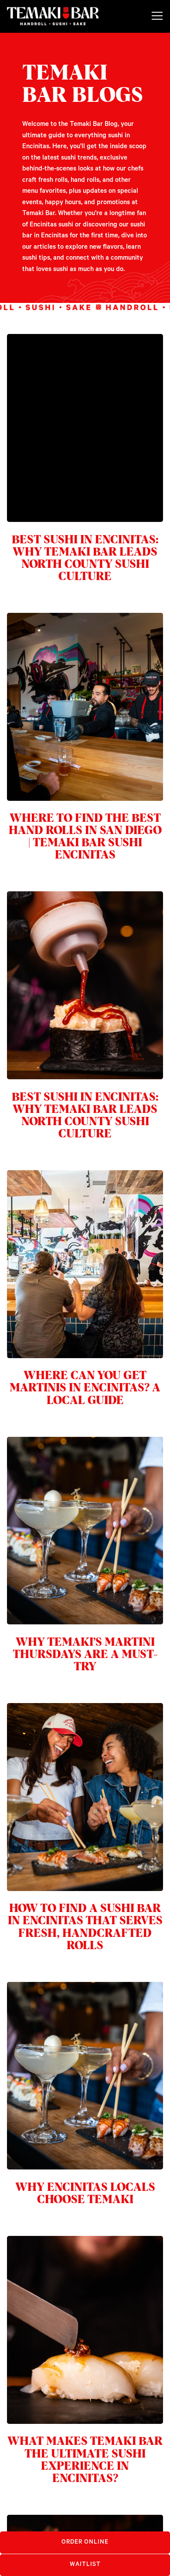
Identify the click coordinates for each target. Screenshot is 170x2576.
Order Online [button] (85, 2542)
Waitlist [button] (85, 2564)
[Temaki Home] (53, 16)
